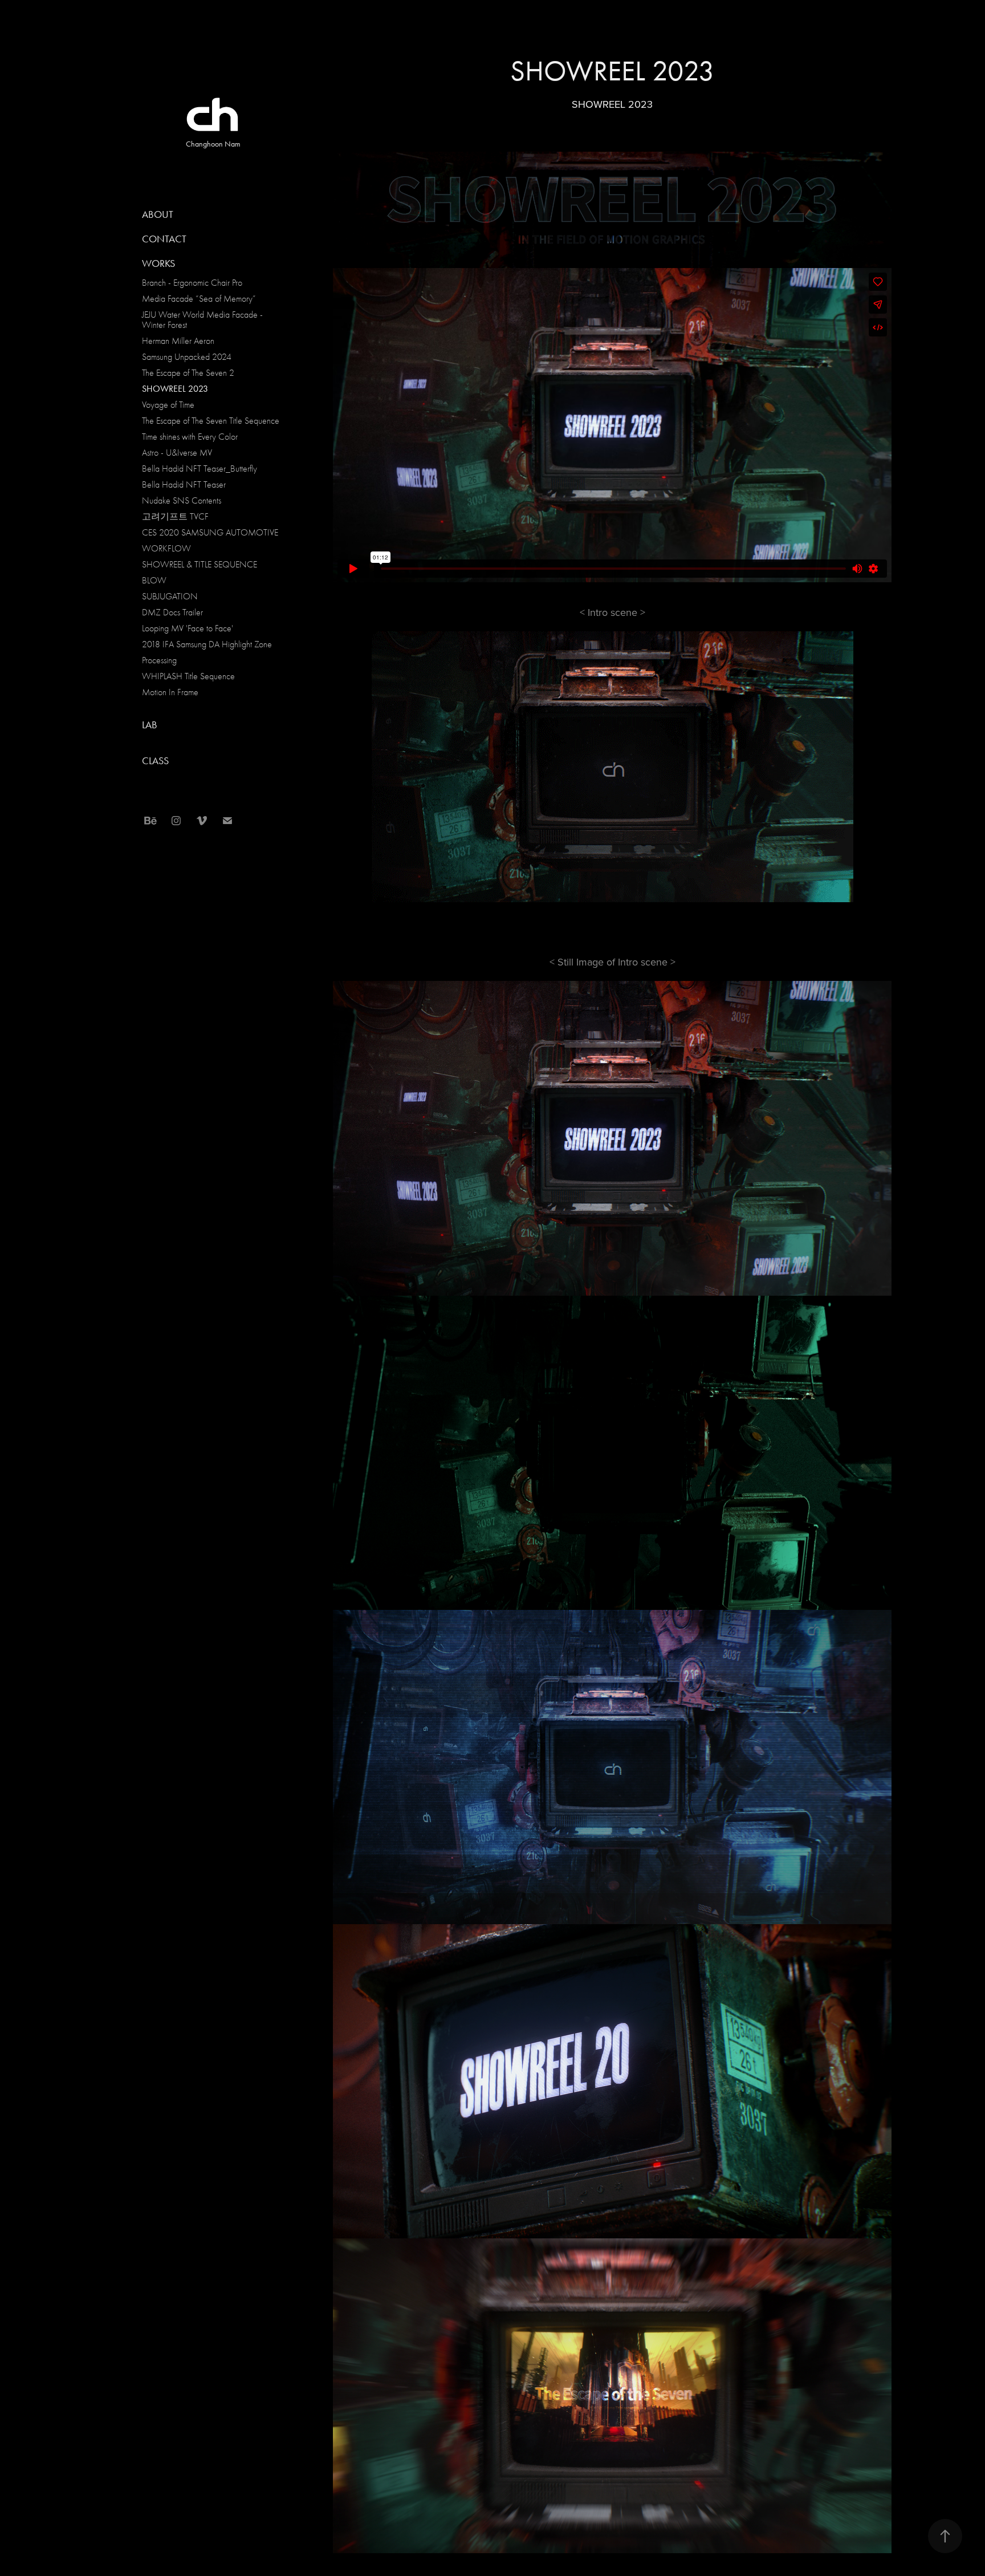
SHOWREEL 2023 (175, 389)
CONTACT (164, 239)
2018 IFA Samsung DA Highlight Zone (207, 644)
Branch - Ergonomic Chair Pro (192, 283)
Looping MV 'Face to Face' (188, 628)
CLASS (155, 761)
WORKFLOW (166, 549)
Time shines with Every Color (190, 437)
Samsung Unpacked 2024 (187, 357)
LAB (150, 725)
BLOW (154, 581)
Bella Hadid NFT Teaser (184, 485)
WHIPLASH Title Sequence (188, 676)
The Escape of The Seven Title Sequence (211, 421)
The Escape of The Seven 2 (188, 373)
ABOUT (158, 214)
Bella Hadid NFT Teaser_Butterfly (200, 469)
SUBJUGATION (170, 597)
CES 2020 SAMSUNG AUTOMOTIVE (210, 533)
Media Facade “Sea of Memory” (199, 299)
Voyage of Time (168, 405)
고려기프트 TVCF (175, 517)
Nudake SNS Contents (182, 501)
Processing (159, 660)
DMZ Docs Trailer (172, 612)
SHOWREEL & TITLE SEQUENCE (200, 565)
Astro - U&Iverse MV (177, 453)
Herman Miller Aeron (178, 341)
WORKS (158, 263)
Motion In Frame (170, 692)
